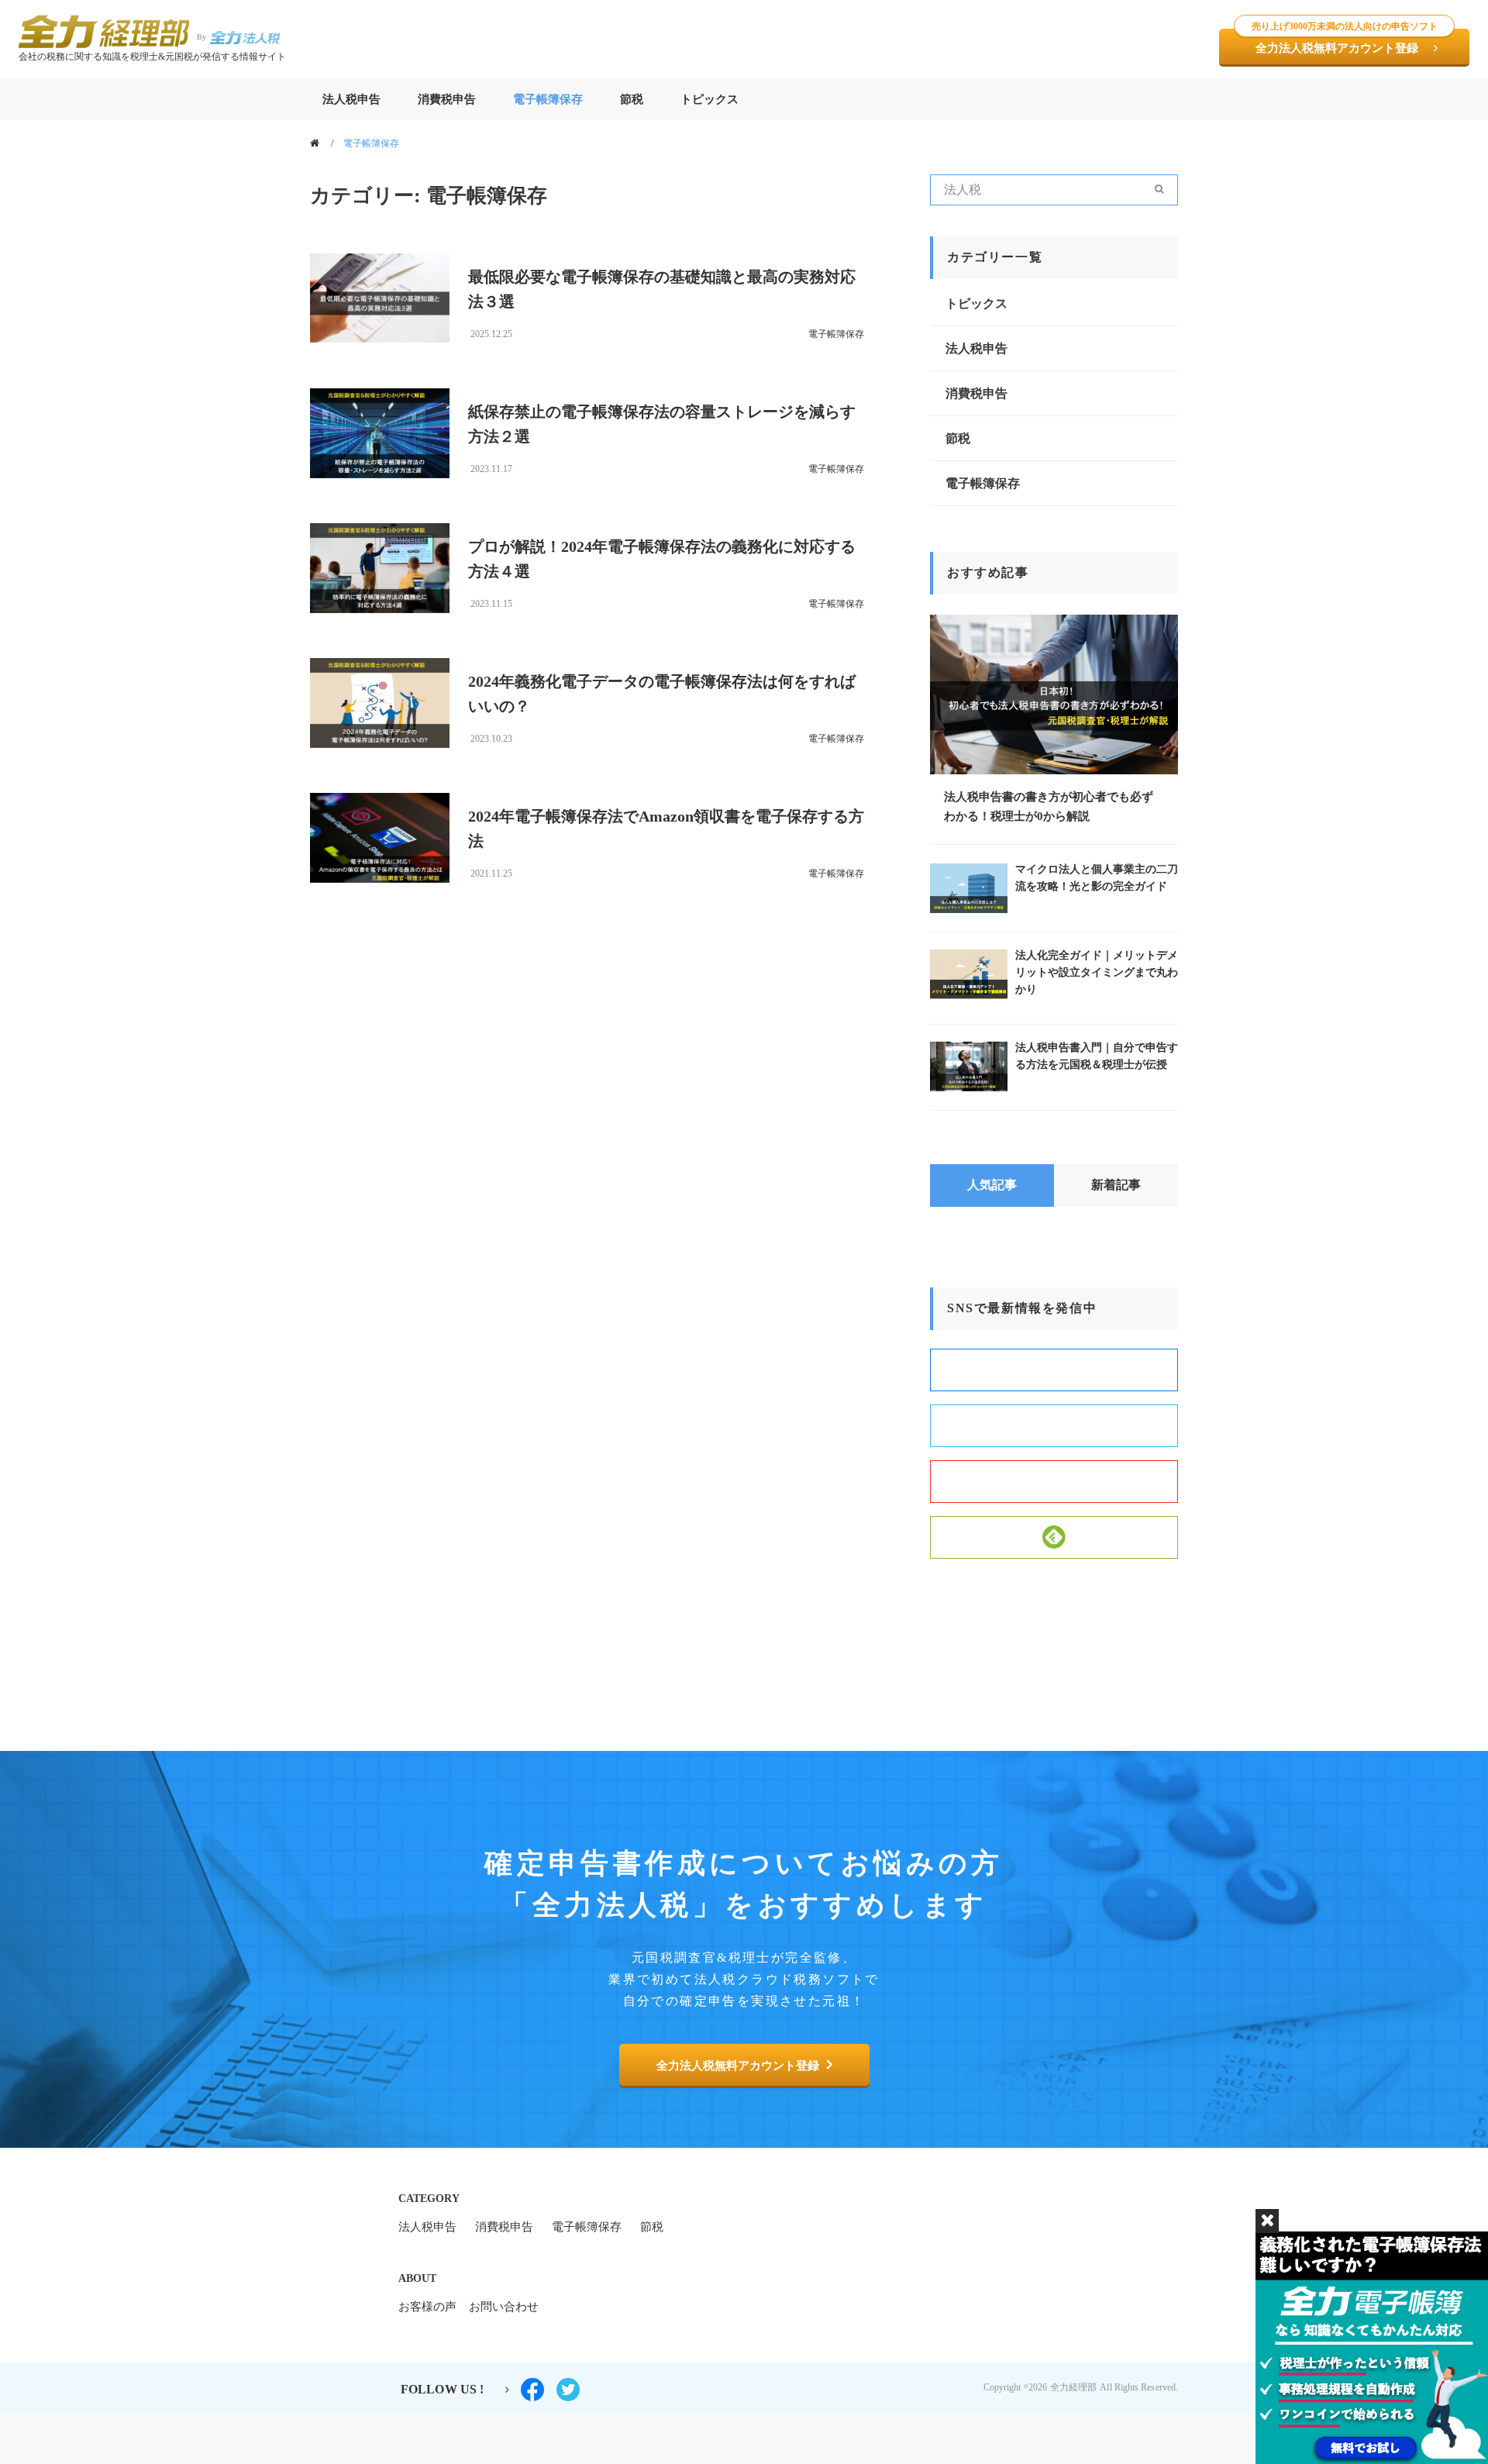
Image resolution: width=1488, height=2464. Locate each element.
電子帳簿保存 (548, 99)
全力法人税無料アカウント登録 (1345, 41)
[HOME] (317, 143)
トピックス (710, 99)
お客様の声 (427, 2307)
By (201, 37)
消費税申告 (447, 99)
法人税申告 (351, 99)
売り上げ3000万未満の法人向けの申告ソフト (1345, 26)
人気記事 (992, 1185)
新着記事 (1116, 1185)
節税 (632, 99)
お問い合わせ (504, 2307)
